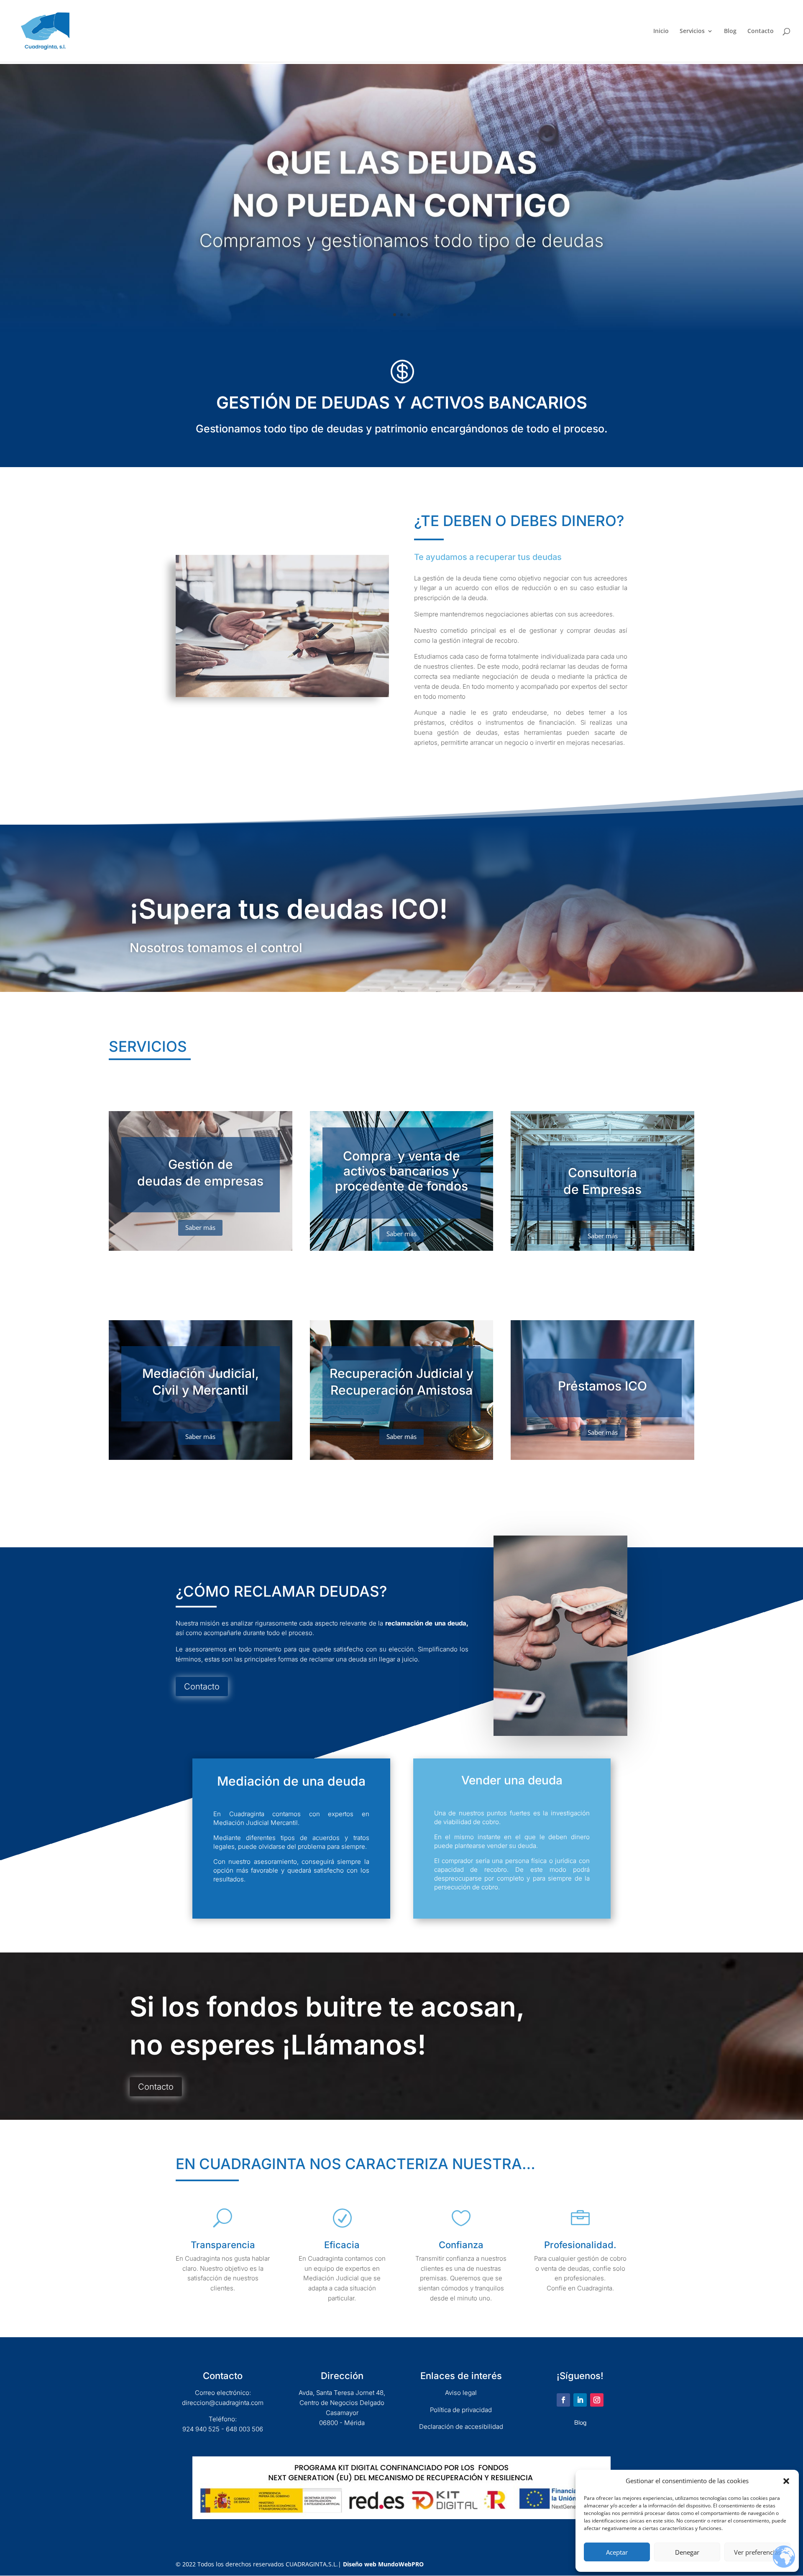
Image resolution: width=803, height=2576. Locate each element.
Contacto (761, 31)
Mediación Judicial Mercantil (256, 1823)
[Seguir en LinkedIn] (580, 2400)
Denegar (687, 2552)
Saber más (200, 1227)
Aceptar (617, 2552)
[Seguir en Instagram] (597, 2400)
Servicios (692, 31)
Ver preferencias (757, 2552)
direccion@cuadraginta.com (223, 2403)
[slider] (401, 329)
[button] (786, 2481)
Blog (730, 31)
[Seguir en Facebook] (563, 2400)
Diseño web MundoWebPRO (383, 2564)
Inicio (661, 31)
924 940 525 (201, 2429)
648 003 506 (244, 2429)
